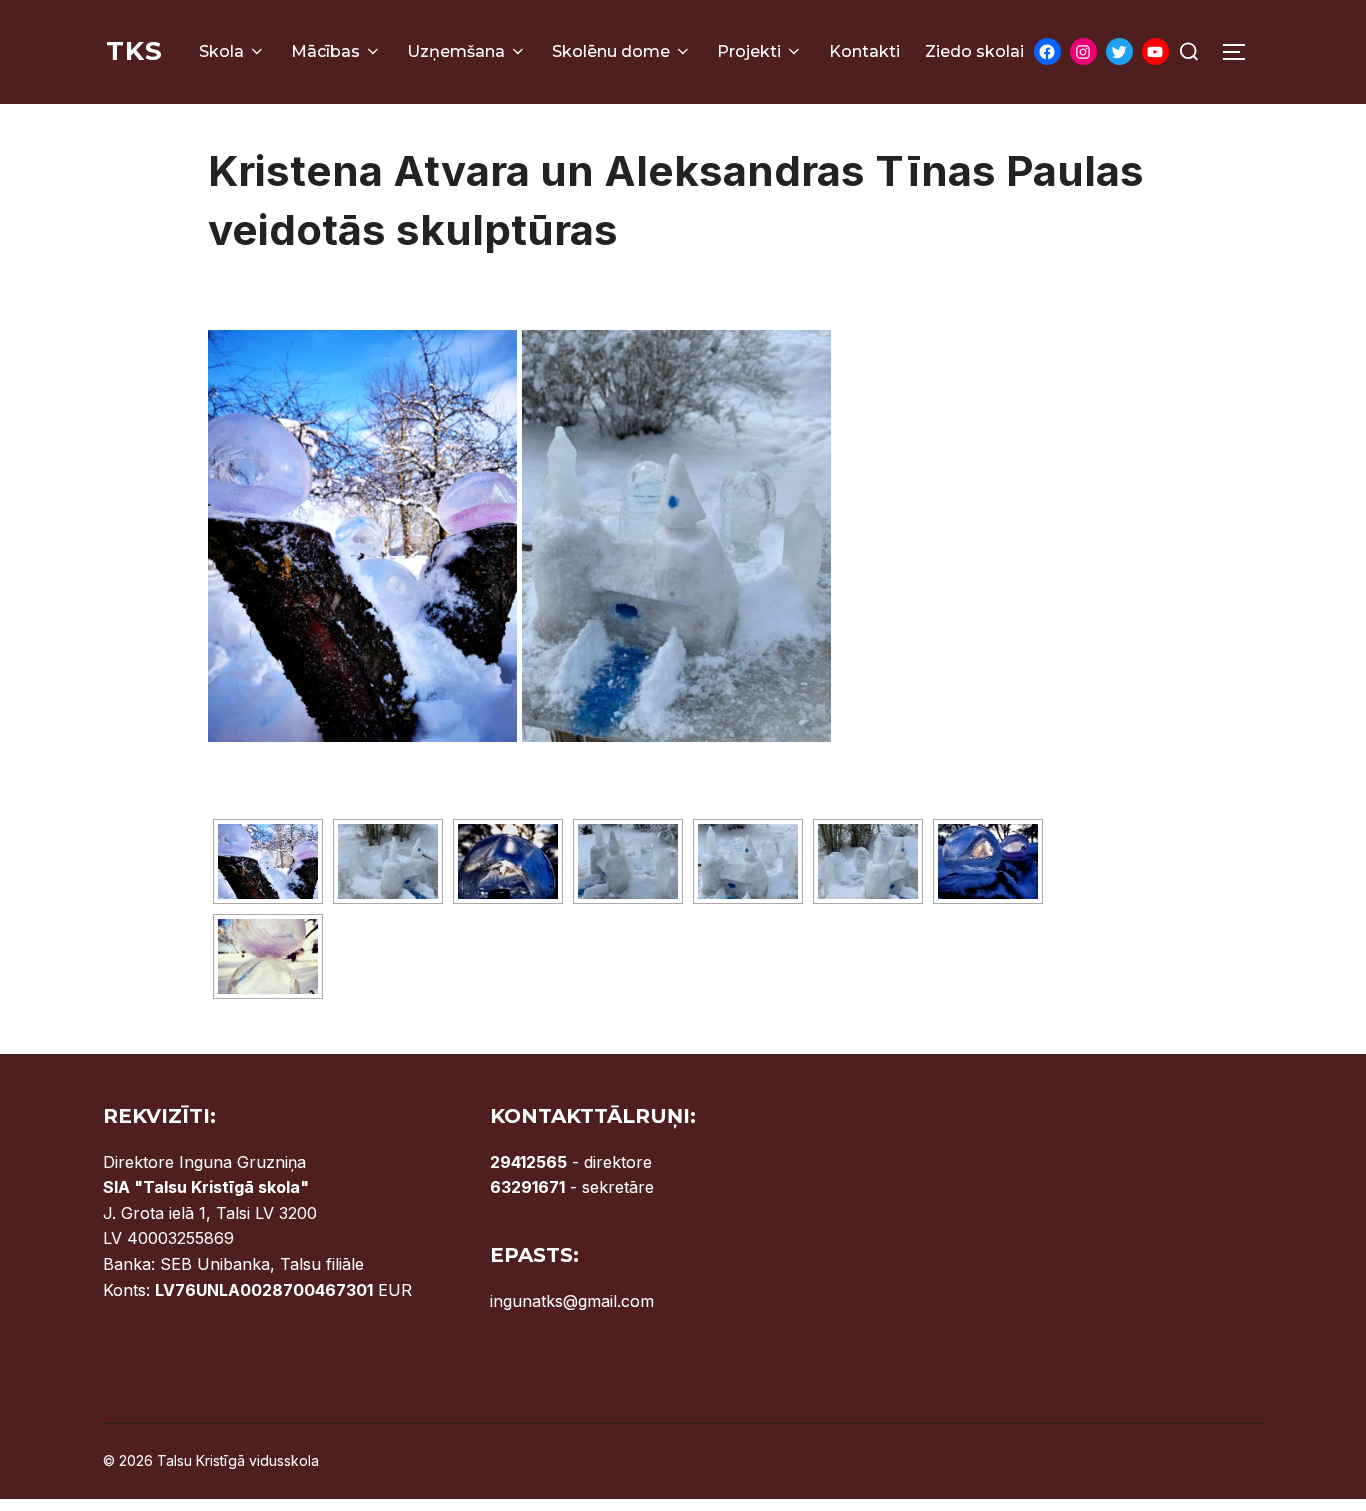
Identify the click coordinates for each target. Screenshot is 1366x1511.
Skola (221, 51)
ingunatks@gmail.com (572, 1301)
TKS (134, 51)
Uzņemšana (456, 51)
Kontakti (864, 51)
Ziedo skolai (974, 51)
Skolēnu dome (611, 51)
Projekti (749, 51)
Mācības (325, 51)
